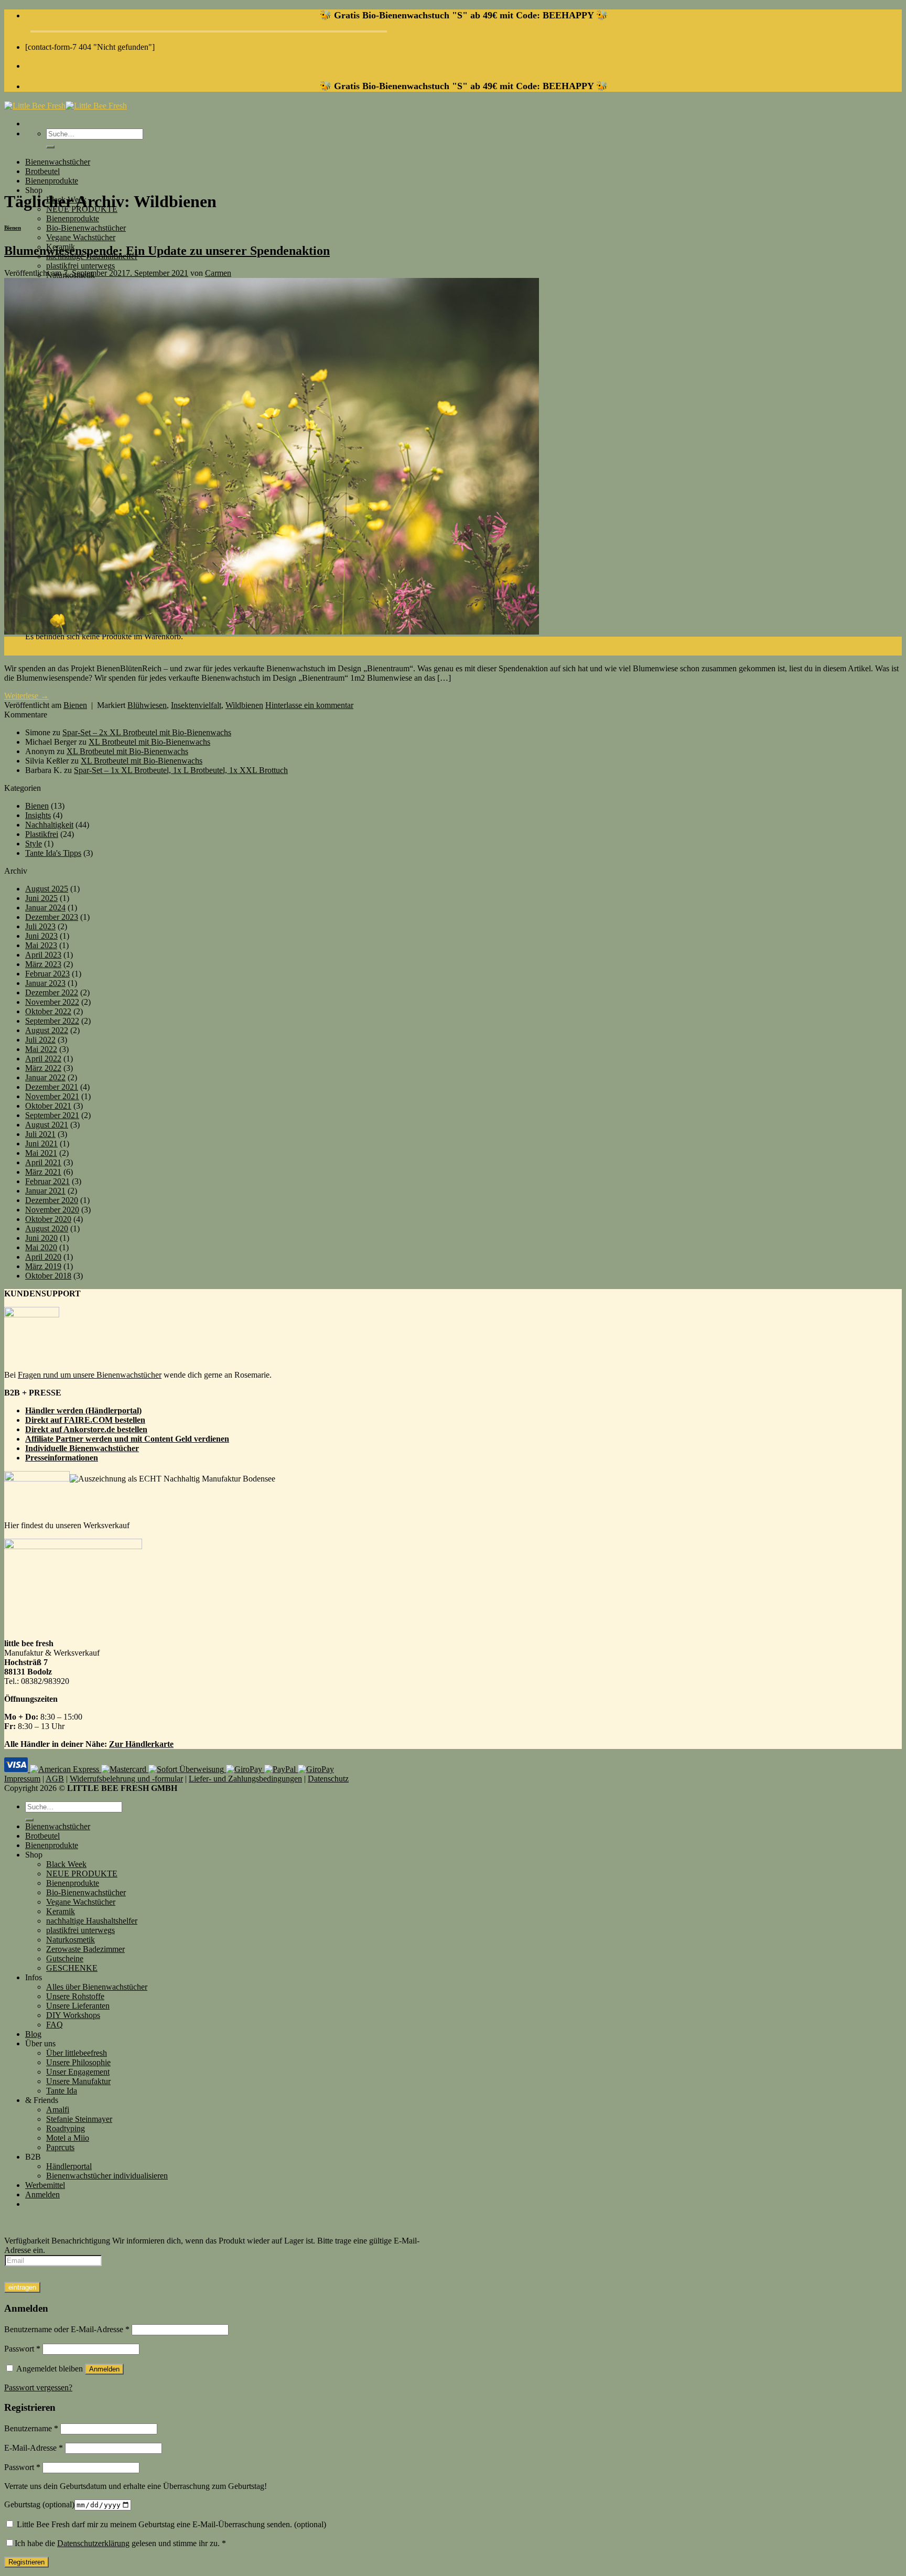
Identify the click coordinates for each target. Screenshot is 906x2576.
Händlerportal (69, 2166)
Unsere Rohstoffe (75, 1996)
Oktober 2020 (48, 1219)
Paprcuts (60, 2147)
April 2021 (43, 1162)
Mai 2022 (41, 1049)
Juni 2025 (41, 898)
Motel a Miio (68, 2138)
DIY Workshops (73, 2015)
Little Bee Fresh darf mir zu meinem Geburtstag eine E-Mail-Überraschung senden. (170, 2524)
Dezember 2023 (52, 917)
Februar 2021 (47, 1181)
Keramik (61, 1911)
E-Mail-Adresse (34, 2448)
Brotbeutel (42, 171)
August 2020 (47, 1228)
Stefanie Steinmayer (79, 2119)
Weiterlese (26, 696)
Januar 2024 (45, 908)
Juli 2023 (40, 926)
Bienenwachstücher (58, 162)
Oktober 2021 (48, 1106)
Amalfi (58, 2110)
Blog (33, 2034)
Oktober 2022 (48, 1011)
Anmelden (104, 2369)
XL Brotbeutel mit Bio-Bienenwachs (149, 742)
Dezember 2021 (52, 1087)
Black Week (66, 1864)
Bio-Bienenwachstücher (86, 228)
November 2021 (52, 1096)
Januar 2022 (45, 1077)
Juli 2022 (40, 1040)
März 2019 (43, 1266)
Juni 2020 (41, 1238)
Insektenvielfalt (196, 705)
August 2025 (47, 889)
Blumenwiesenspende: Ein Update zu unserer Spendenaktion (167, 251)
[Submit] (50, 147)
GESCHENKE (72, 1968)
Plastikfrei (42, 834)
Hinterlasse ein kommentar (309, 705)
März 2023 (43, 964)
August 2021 (47, 1125)
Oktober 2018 (48, 1276)
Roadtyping (66, 2128)
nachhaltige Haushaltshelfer (92, 1921)
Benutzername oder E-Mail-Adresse (67, 2329)
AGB (55, 1779)
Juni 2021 (41, 1144)
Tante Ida (62, 2091)
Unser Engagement (78, 2072)
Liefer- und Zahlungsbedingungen (245, 1779)
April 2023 (43, 955)
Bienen (13, 228)
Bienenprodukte (52, 181)
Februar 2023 (47, 974)
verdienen (212, 1439)
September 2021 (52, 1115)
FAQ (55, 2025)
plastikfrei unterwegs (80, 266)
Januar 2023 (45, 983)
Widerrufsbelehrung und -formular (126, 1779)
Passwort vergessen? (38, 2387)
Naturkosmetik (71, 1940)
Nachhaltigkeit (49, 825)
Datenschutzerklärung (93, 2543)
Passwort (22, 2349)
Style (34, 844)
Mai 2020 (41, 1247)
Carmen (218, 273)
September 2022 (52, 1021)
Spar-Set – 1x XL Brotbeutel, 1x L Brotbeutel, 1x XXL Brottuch (181, 770)
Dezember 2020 (52, 1200)
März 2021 (43, 1172)
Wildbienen (244, 705)
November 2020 (52, 1210)
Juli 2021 (40, 1134)
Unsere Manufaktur (78, 2081)
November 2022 (52, 1002)
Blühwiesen (147, 705)
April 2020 (43, 1257)
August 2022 (47, 1030)
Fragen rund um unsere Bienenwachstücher (90, 1375)
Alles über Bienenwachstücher (97, 1987)
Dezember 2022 (52, 992)
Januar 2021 (45, 1191)
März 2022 (43, 1068)
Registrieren (26, 2562)
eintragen (22, 2287)
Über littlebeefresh (77, 2053)
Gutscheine (65, 1958)
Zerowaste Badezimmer (85, 1949)
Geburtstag (39, 2504)
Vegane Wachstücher (81, 237)
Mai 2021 (41, 1153)
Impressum (22, 1779)
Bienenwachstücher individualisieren (107, 2176)
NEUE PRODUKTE (82, 1874)
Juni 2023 (41, 936)
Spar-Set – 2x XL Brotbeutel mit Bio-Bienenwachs (147, 732)
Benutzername (31, 2428)
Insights (38, 815)
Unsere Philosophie (78, 2062)
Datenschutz (328, 1779)
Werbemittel (45, 2185)
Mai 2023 (41, 945)
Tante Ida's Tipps (53, 853)
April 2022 (43, 1059)
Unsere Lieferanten (78, 2006)
